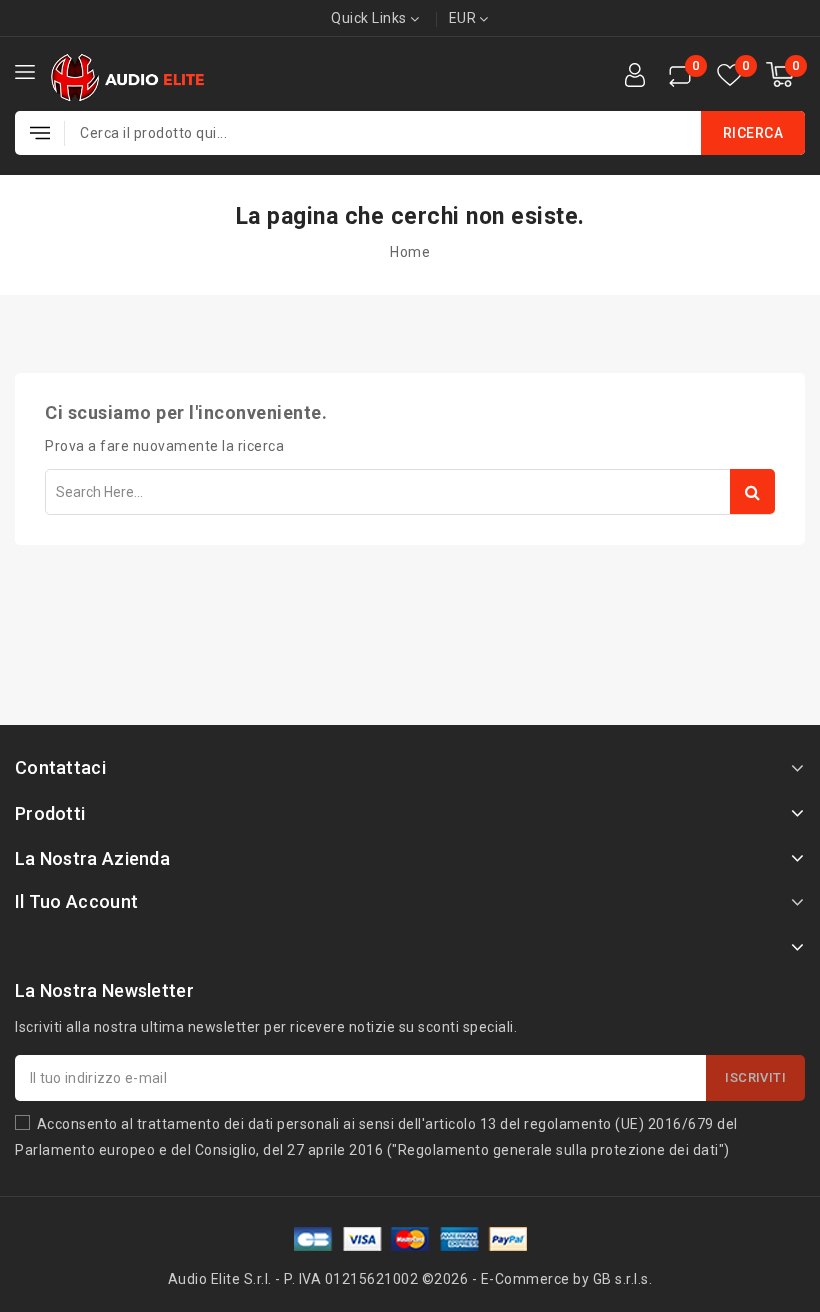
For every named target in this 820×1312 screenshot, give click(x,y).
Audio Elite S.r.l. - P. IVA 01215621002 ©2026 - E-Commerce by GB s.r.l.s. (410, 1279)
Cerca (752, 491)
